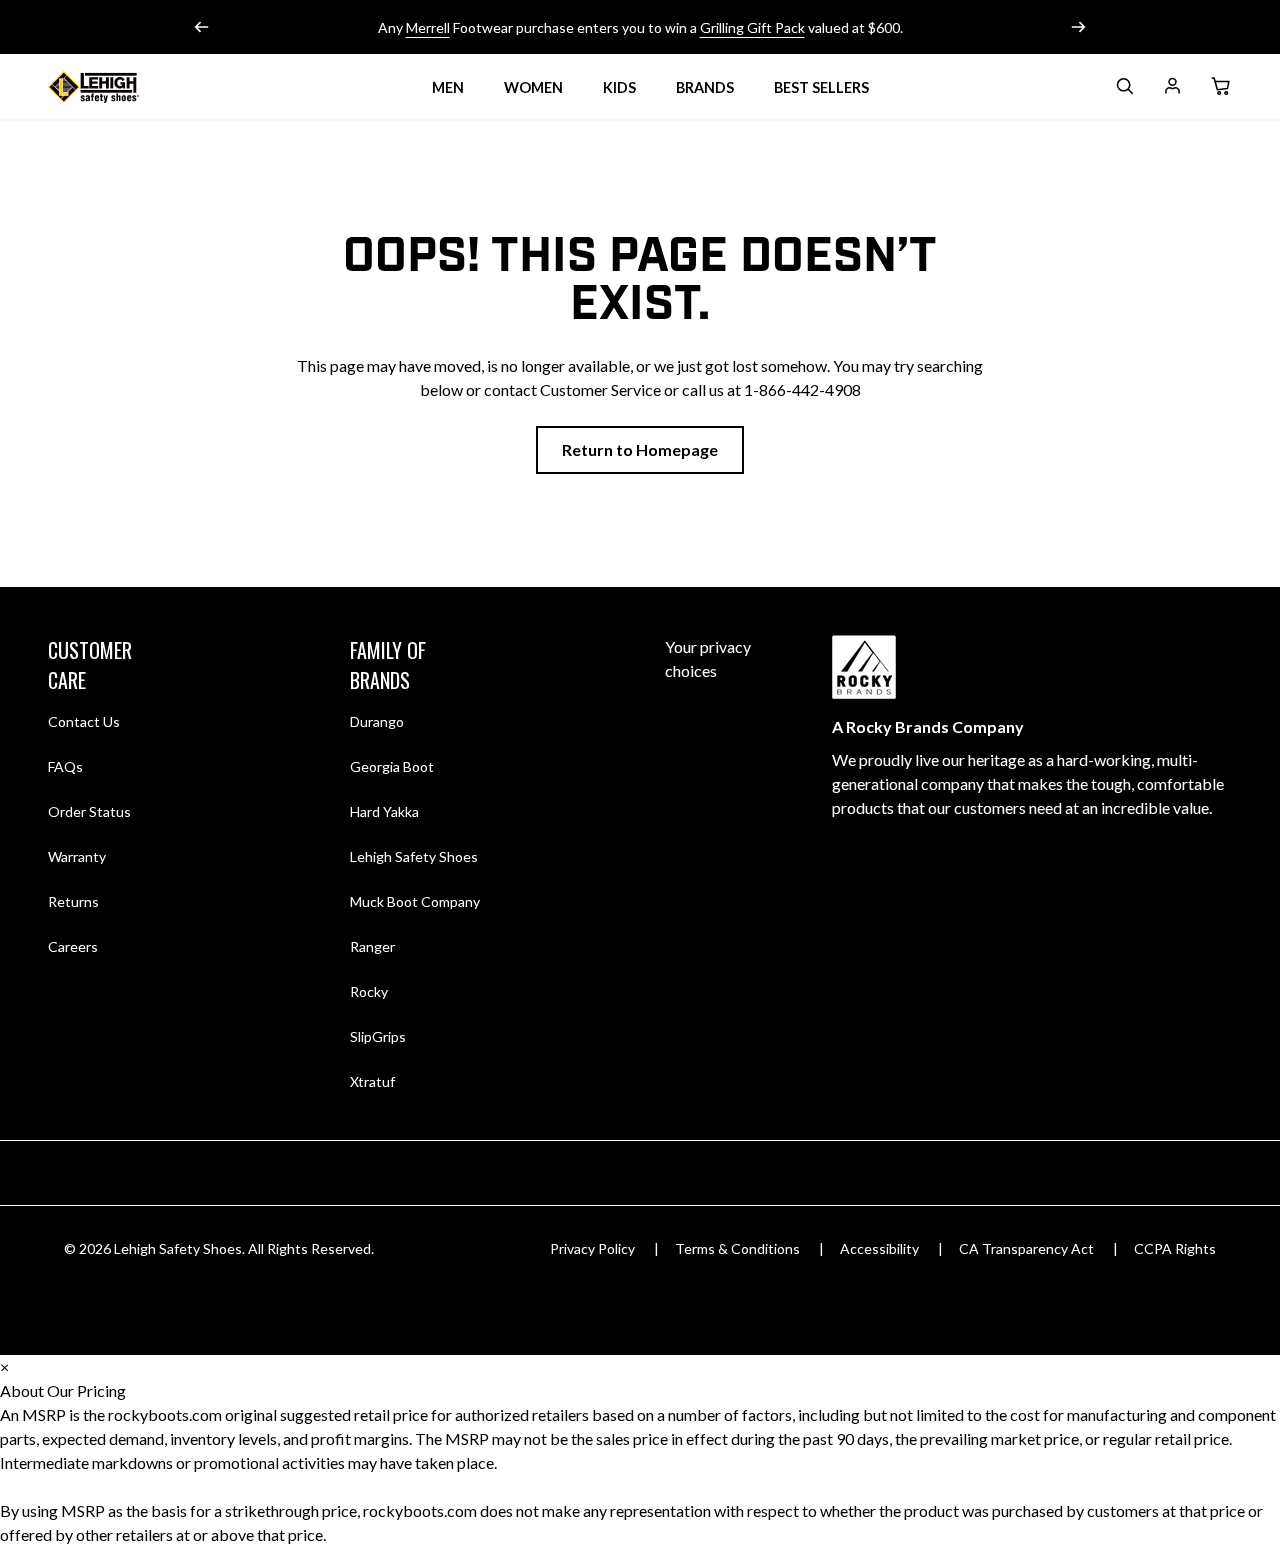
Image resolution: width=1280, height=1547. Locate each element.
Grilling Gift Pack (752, 27)
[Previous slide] (202, 27)
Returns (73, 901)
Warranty (77, 856)
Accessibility (879, 1248)
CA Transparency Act (1026, 1248)
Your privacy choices (708, 658)
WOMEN (533, 87)
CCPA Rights (1175, 1248)
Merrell (428, 27)
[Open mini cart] (1220, 87)
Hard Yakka (384, 811)
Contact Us (84, 721)
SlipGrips (378, 1036)
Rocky (369, 991)
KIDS (619, 87)
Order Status (89, 811)
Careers (73, 946)
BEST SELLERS (821, 87)
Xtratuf (372, 1081)
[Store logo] (118, 87)
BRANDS (705, 87)
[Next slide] (1078, 27)
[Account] (1172, 89)
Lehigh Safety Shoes (414, 856)
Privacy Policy (592, 1248)
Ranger (372, 946)
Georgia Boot (392, 766)
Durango (377, 721)
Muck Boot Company (415, 901)
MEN (448, 87)
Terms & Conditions (737, 1248)
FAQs (65, 766)
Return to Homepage (640, 449)
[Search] (1124, 89)
